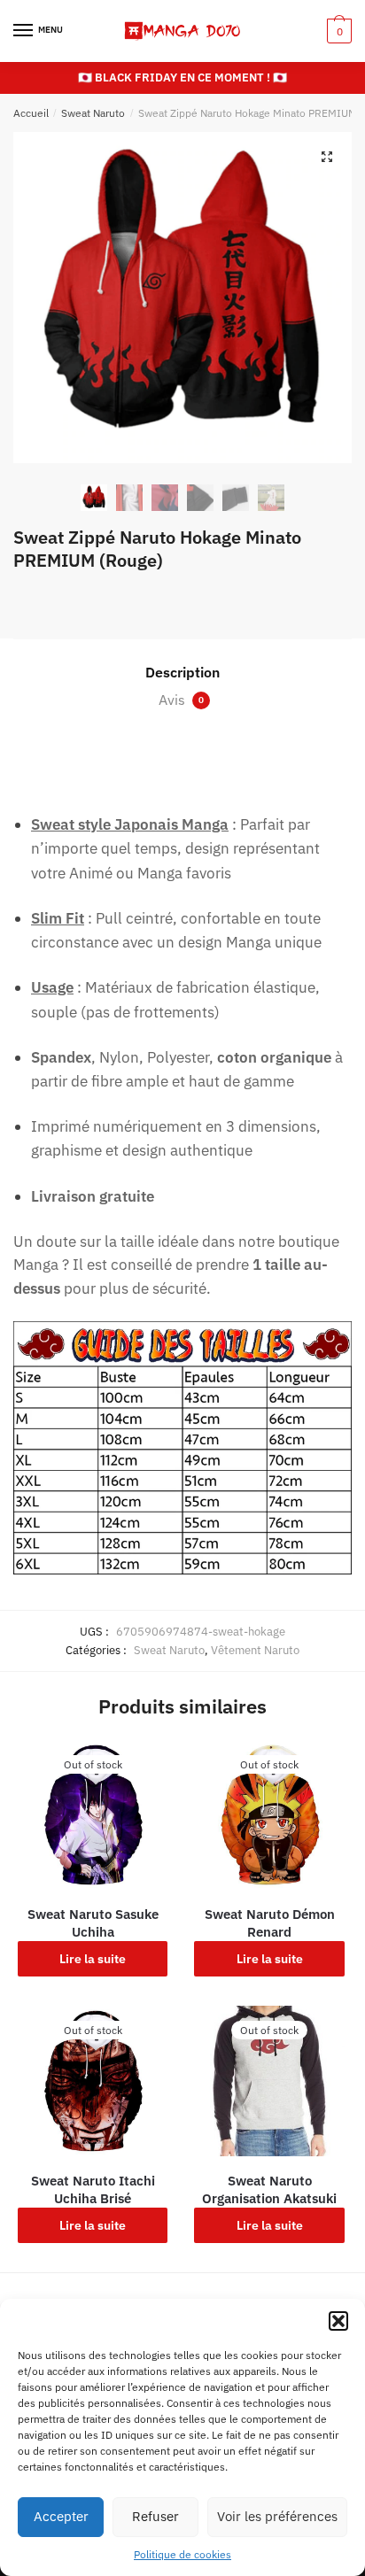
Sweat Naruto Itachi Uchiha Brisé (93, 2189)
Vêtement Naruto (255, 1650)
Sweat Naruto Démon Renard (270, 1923)
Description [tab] (182, 672)
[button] (338, 2321)
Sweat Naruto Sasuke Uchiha (93, 1923)
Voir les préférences (277, 2516)
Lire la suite (93, 1959)
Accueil (31, 113)
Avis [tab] (181, 700)
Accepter (61, 2516)
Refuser (155, 2516)
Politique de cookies (182, 2554)
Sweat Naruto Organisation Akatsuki (269, 2189)
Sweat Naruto (93, 113)
